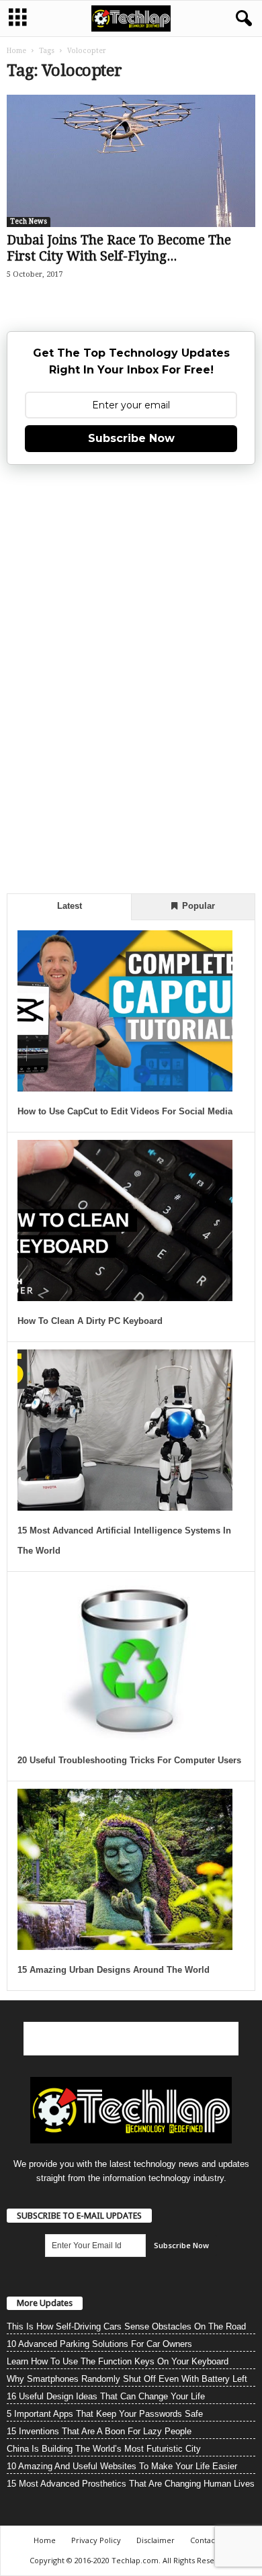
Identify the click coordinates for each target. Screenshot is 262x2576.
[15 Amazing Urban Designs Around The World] (125, 1869)
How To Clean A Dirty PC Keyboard (90, 1321)
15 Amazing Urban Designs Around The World (114, 1970)
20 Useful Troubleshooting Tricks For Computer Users (129, 1760)
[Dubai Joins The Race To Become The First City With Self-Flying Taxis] (131, 161)
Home (16, 51)
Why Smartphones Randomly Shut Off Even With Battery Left (127, 2379)
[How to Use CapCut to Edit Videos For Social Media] (125, 1011)
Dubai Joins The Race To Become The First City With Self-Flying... (119, 248)
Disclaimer (156, 2540)
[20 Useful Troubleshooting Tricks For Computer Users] (125, 1660)
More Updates (45, 2303)
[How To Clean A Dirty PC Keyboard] (125, 1220)
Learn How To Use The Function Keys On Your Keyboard (118, 2361)
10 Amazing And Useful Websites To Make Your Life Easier (122, 2466)
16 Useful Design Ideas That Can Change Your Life (106, 2396)
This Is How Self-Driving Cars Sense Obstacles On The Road (126, 2326)
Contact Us (209, 2540)
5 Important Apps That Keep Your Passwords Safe (105, 2414)
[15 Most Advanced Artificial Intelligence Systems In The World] (125, 1430)
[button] (241, 19)
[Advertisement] (131, 677)
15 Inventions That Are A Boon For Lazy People (99, 2431)
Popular (197, 906)
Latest (70, 906)
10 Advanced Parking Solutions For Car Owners (99, 2344)
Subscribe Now (131, 438)
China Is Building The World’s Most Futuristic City (104, 2449)
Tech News (29, 221)
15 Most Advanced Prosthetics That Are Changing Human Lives (131, 2484)
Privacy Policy (96, 2540)
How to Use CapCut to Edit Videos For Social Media (125, 1111)
